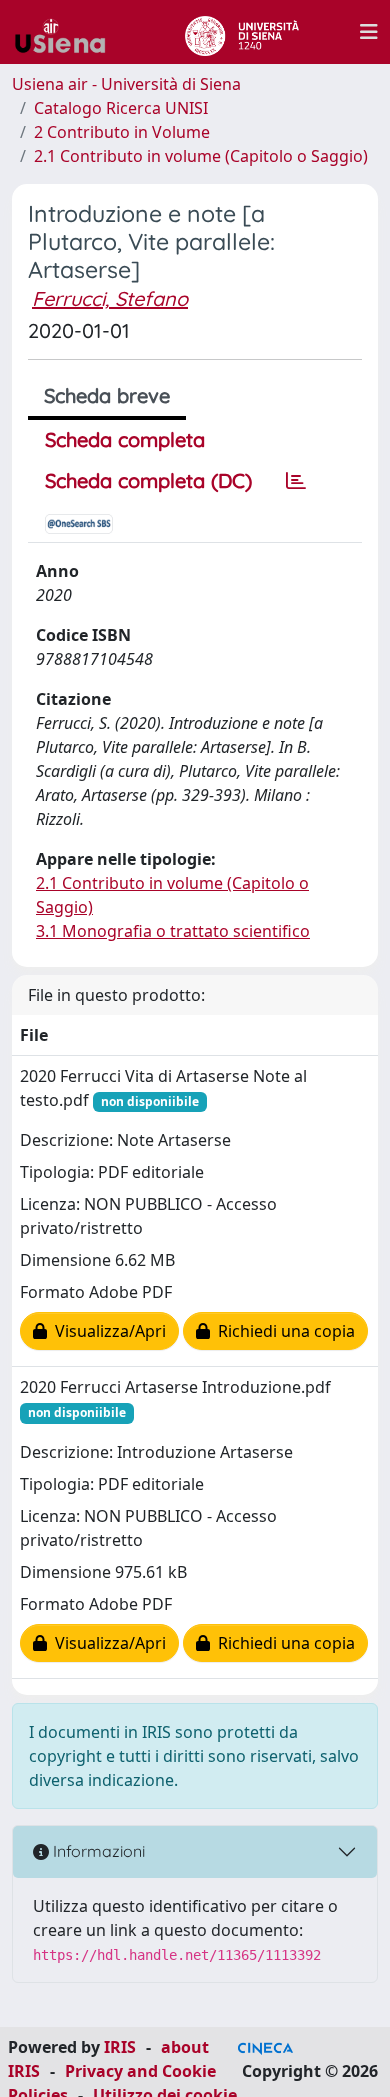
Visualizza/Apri (106, 1331)
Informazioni (97, 1851)
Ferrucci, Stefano (110, 298)
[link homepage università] (241, 32)
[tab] (296, 481)
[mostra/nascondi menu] (369, 32)
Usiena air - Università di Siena (126, 84)
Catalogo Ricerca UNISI (121, 108)
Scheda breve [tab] (107, 395)
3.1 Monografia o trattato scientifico (173, 931)
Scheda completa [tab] (125, 439)
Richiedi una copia (282, 1331)
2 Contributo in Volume (122, 132)
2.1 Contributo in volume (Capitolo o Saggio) (201, 156)
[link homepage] (68, 32)
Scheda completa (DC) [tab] (148, 480)
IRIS (120, 2047)
